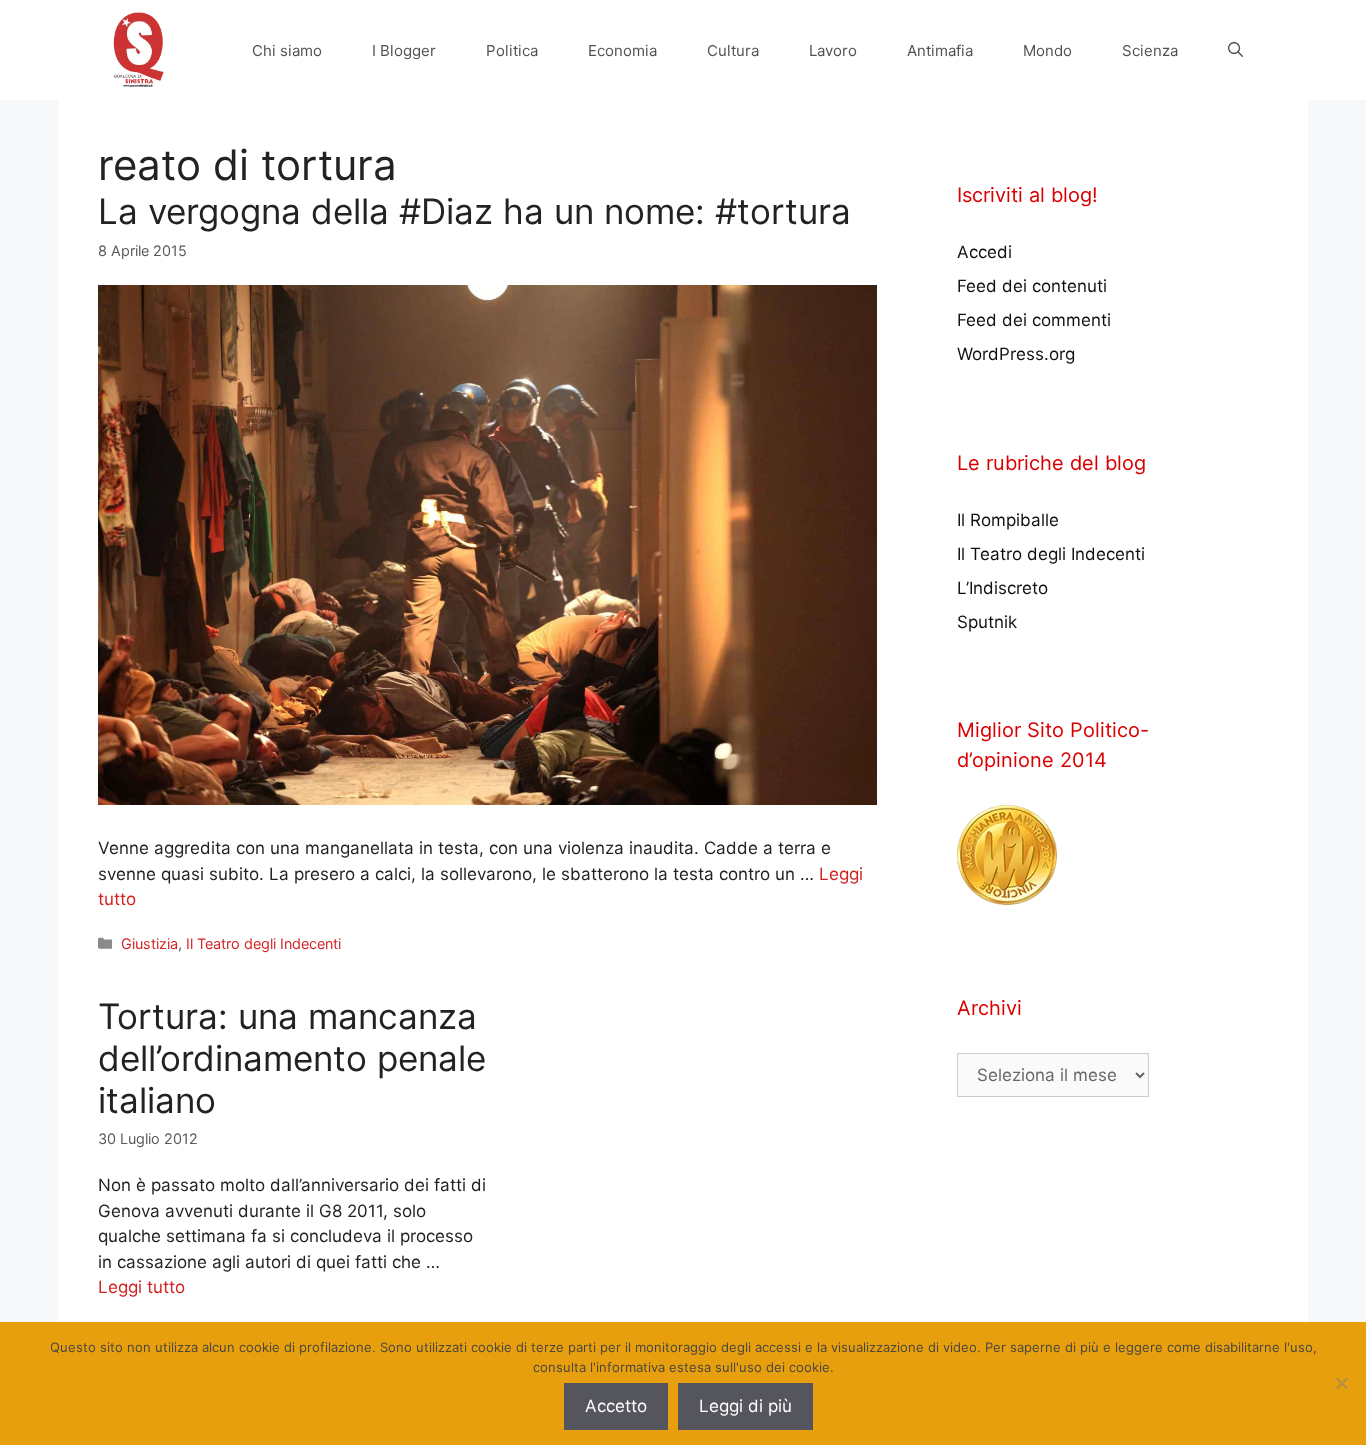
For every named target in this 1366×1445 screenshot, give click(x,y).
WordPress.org (1016, 354)
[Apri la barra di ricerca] (1235, 50)
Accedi (984, 252)
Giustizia (149, 943)
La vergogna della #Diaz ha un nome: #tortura (474, 211)
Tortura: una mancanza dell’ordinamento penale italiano (292, 1058)
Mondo (1047, 50)
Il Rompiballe (1008, 520)
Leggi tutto (141, 1287)
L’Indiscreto (1002, 588)
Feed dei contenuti (1032, 286)
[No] (1341, 1383)
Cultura (733, 50)
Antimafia (940, 50)
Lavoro (833, 50)
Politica (512, 50)
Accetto (616, 1406)
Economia (622, 50)
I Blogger (404, 50)
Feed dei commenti (1034, 320)
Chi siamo (287, 50)
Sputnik (987, 622)
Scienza (1150, 50)
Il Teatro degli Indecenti (263, 943)
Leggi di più (745, 1406)
